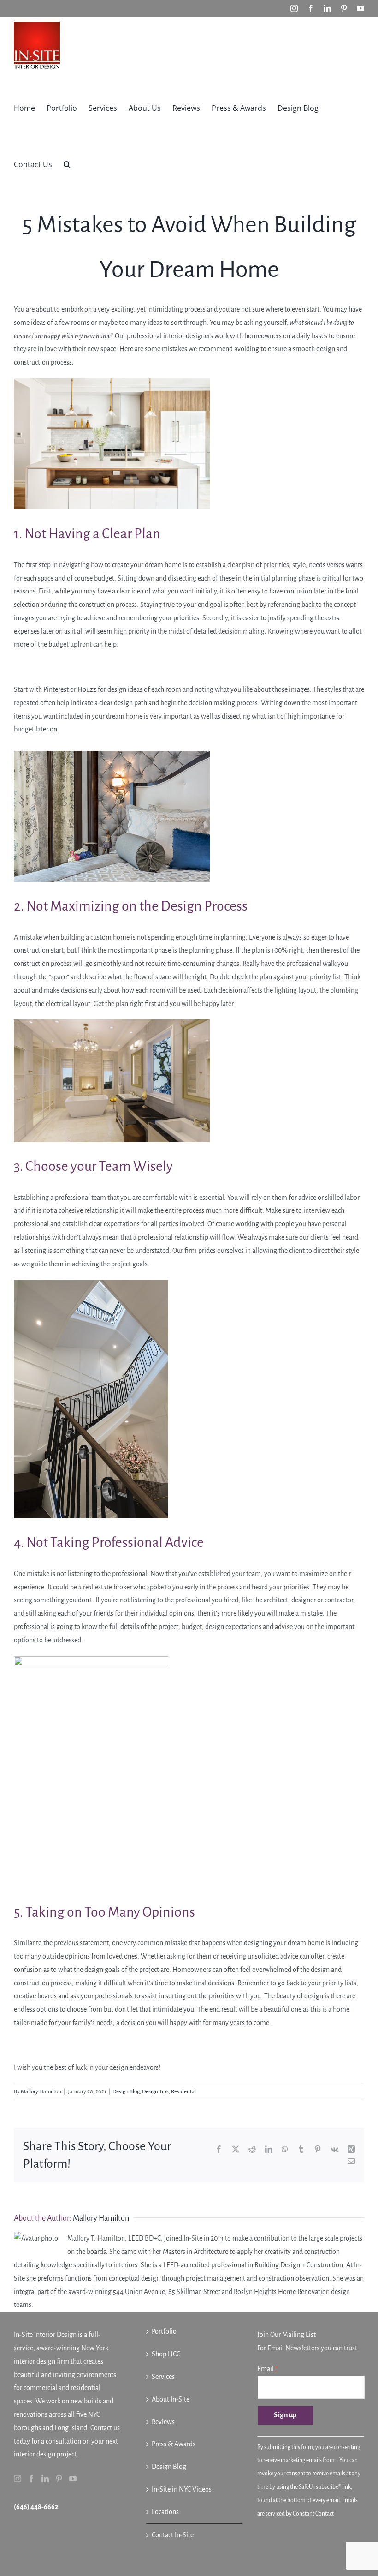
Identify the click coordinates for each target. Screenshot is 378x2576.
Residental (183, 2092)
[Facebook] (31, 2479)
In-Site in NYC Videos (182, 2489)
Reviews (163, 2422)
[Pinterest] (59, 2479)
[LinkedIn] (45, 2479)
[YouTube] (73, 2479)
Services (163, 2377)
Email (267, 2369)
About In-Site (171, 2399)
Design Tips (155, 2092)
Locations (165, 2512)
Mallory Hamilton (41, 2092)
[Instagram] (18, 2479)
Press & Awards (174, 2444)
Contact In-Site (173, 2535)
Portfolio (164, 2331)
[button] (67, 163)
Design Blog (126, 2092)
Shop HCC (166, 2354)
